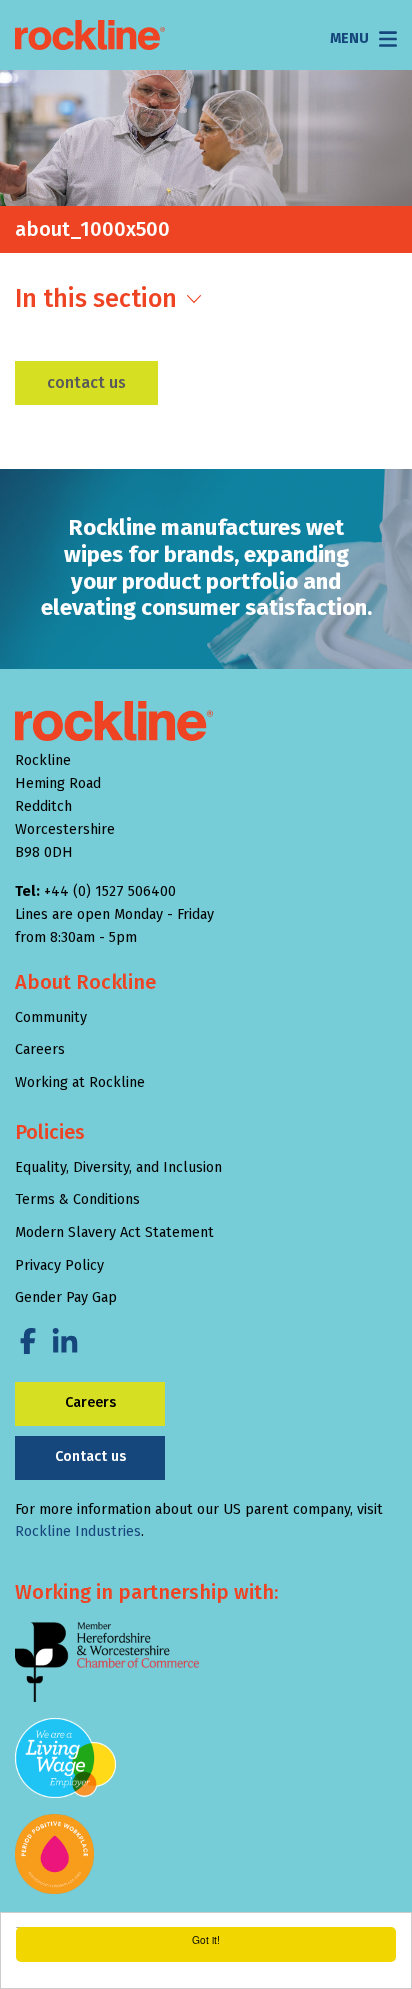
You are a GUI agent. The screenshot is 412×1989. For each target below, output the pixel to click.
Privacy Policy (59, 1265)
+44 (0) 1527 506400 (110, 891)
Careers (40, 1049)
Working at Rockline (80, 1082)
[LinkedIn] (65, 1342)
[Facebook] (28, 1342)
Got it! (206, 1939)
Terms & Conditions (77, 1199)
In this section (96, 299)
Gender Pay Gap (66, 1297)
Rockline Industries (78, 1531)
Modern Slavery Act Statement (114, 1232)
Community (51, 1017)
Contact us (86, 382)
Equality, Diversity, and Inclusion (118, 1167)
